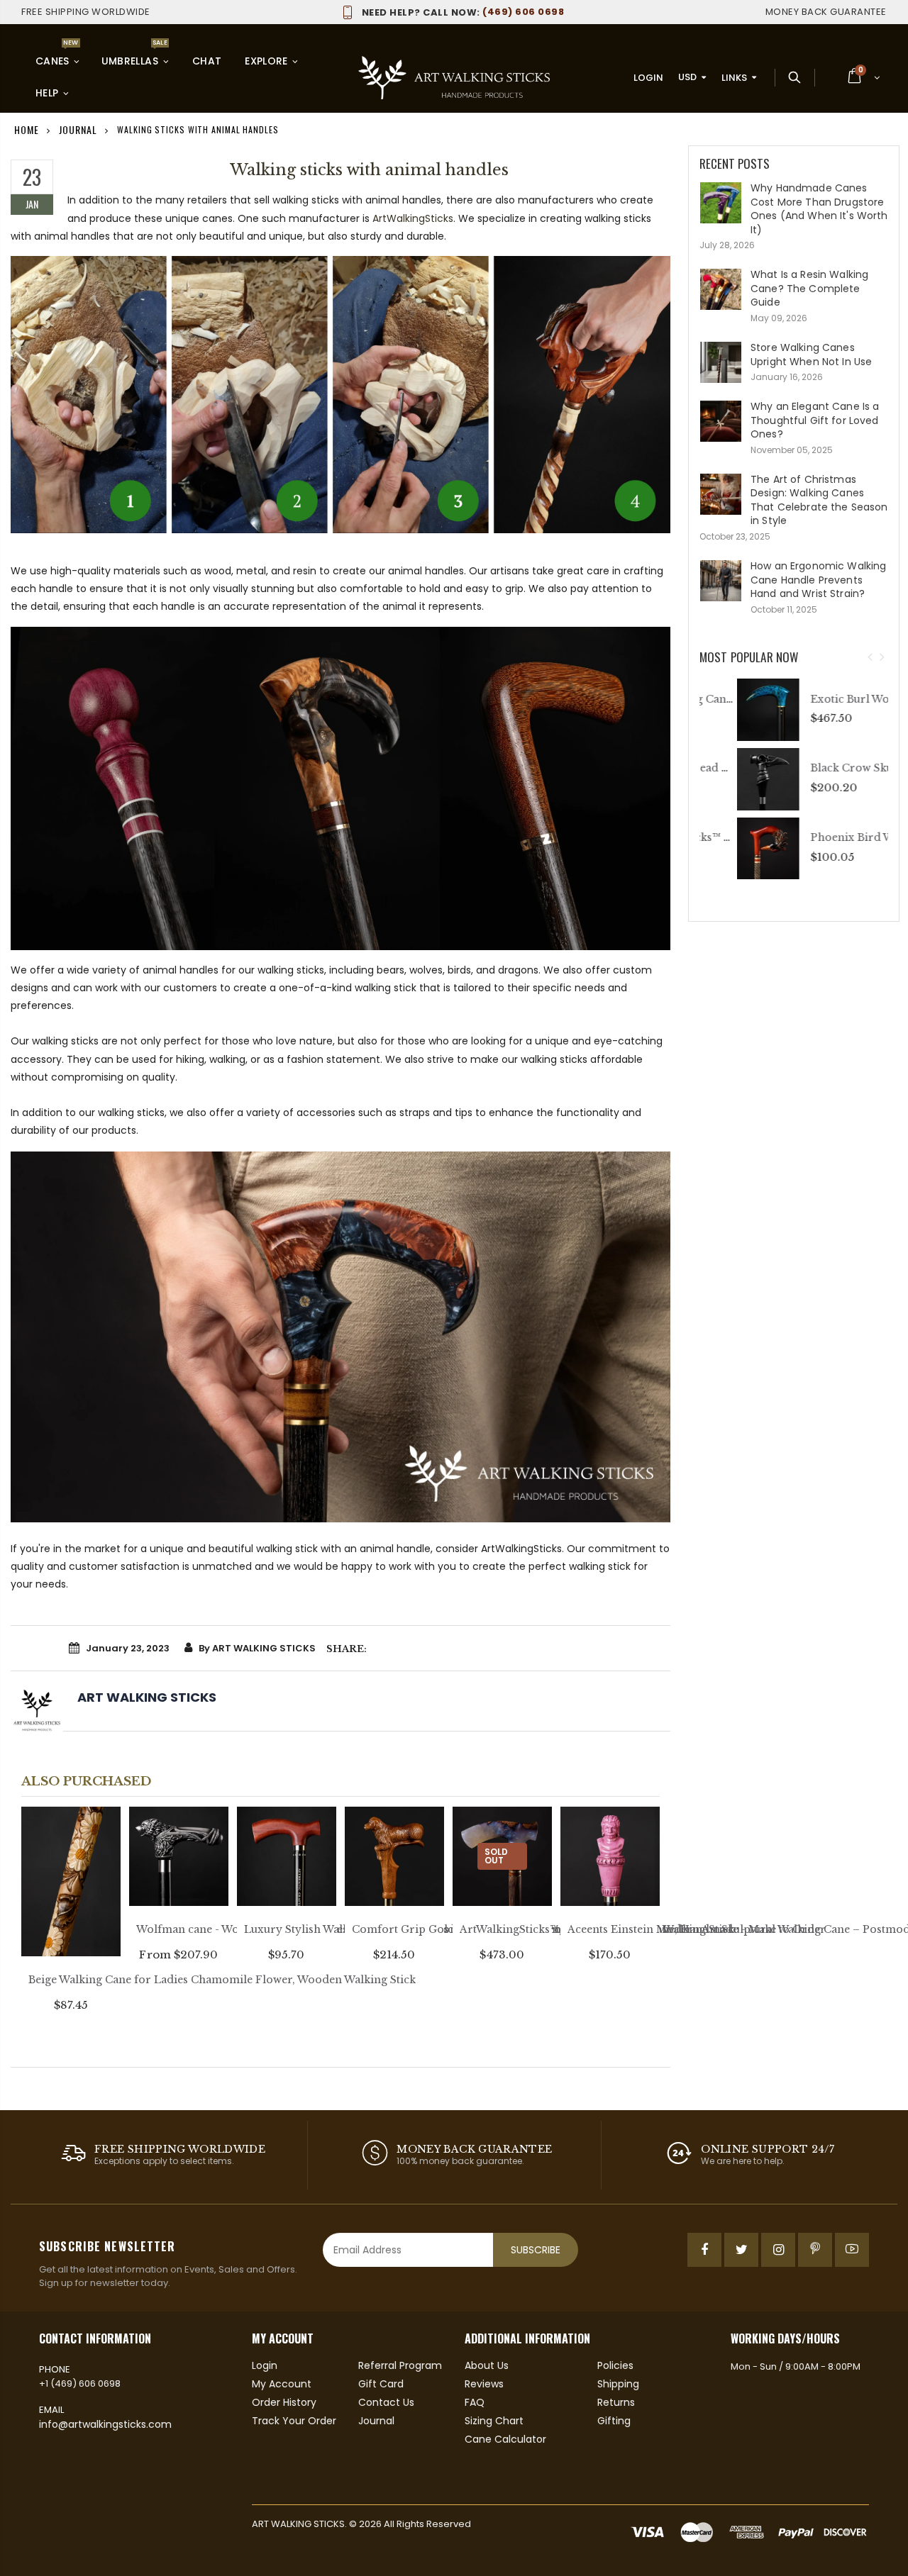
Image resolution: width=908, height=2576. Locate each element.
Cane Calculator (505, 2439)
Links (734, 78)
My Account (282, 2384)
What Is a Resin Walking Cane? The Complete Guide (809, 288)
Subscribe (536, 2250)
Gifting (614, 2421)
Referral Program (400, 2365)
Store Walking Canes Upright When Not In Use (811, 355)
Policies (615, 2365)
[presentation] (870, 658)
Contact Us (386, 2402)
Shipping (618, 2384)
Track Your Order (294, 2421)
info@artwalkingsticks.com (105, 2424)
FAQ (475, 2402)
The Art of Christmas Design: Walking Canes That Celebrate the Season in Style (819, 500)
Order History (284, 2402)
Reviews (484, 2384)
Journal (376, 2421)
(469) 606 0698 (463, 12)
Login (648, 78)
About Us (487, 2365)
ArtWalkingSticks (413, 218)
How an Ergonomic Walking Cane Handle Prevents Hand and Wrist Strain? (818, 580)
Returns (616, 2402)
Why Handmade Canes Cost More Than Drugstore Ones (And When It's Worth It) (819, 209)
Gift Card (381, 2384)
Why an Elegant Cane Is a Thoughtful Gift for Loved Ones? (815, 420)
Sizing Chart (494, 2421)
